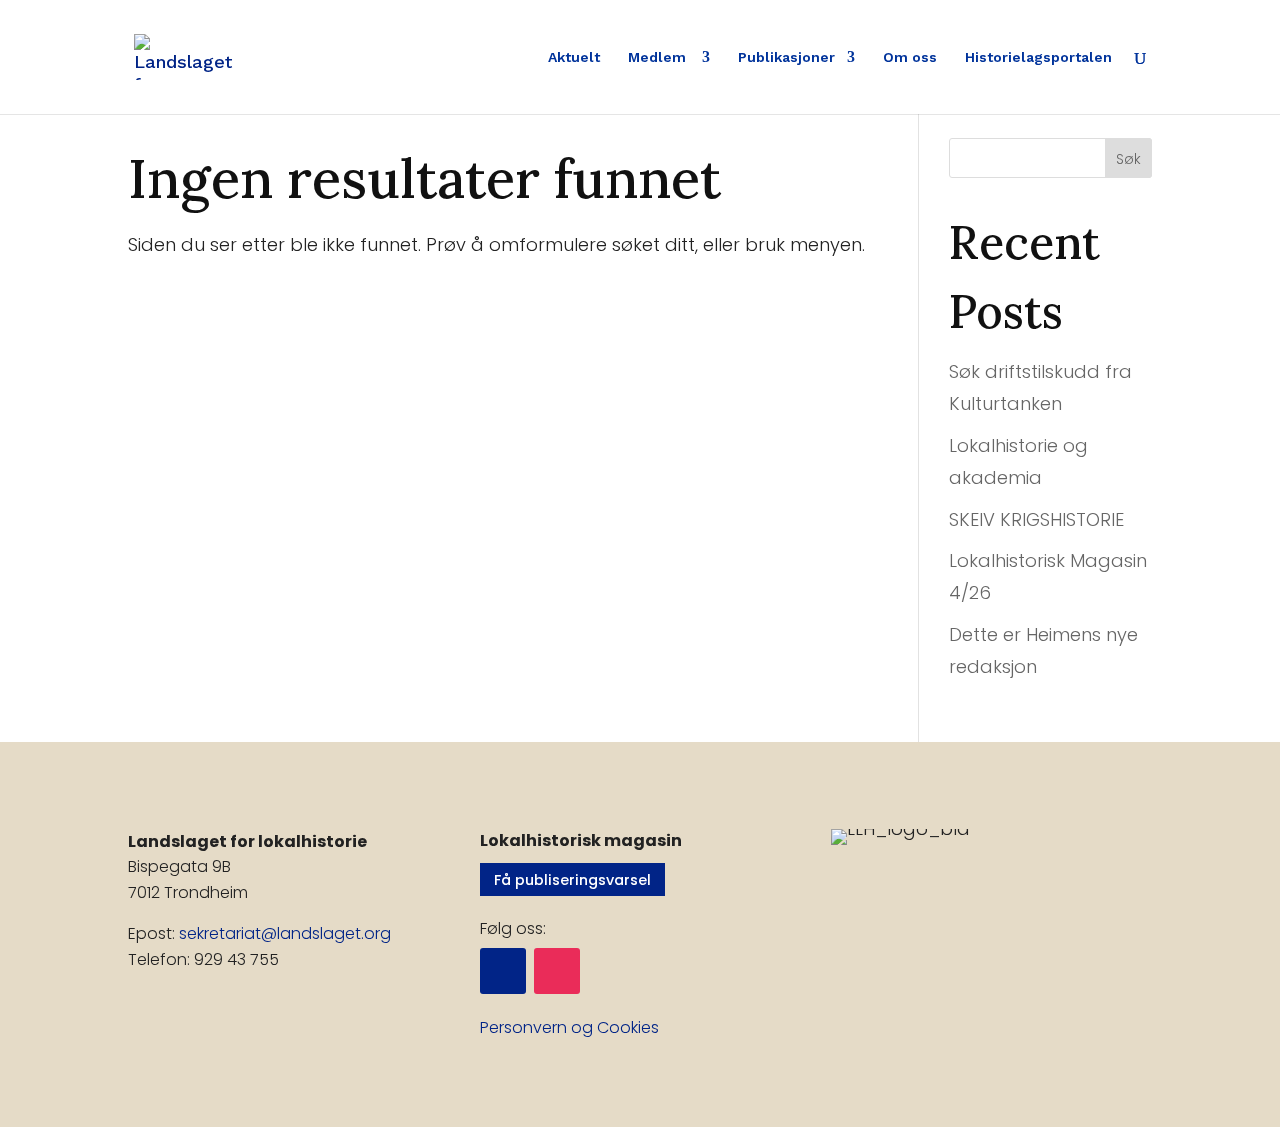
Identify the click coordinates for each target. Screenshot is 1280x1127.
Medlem (659, 57)
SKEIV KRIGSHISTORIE (1036, 519)
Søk (1128, 159)
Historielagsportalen (1038, 57)
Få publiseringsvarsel (572, 880)
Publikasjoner (786, 57)
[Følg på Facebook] (503, 971)
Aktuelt (574, 57)
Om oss (910, 57)
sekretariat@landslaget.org (285, 933)
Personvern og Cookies (569, 1027)
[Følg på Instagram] (557, 971)
